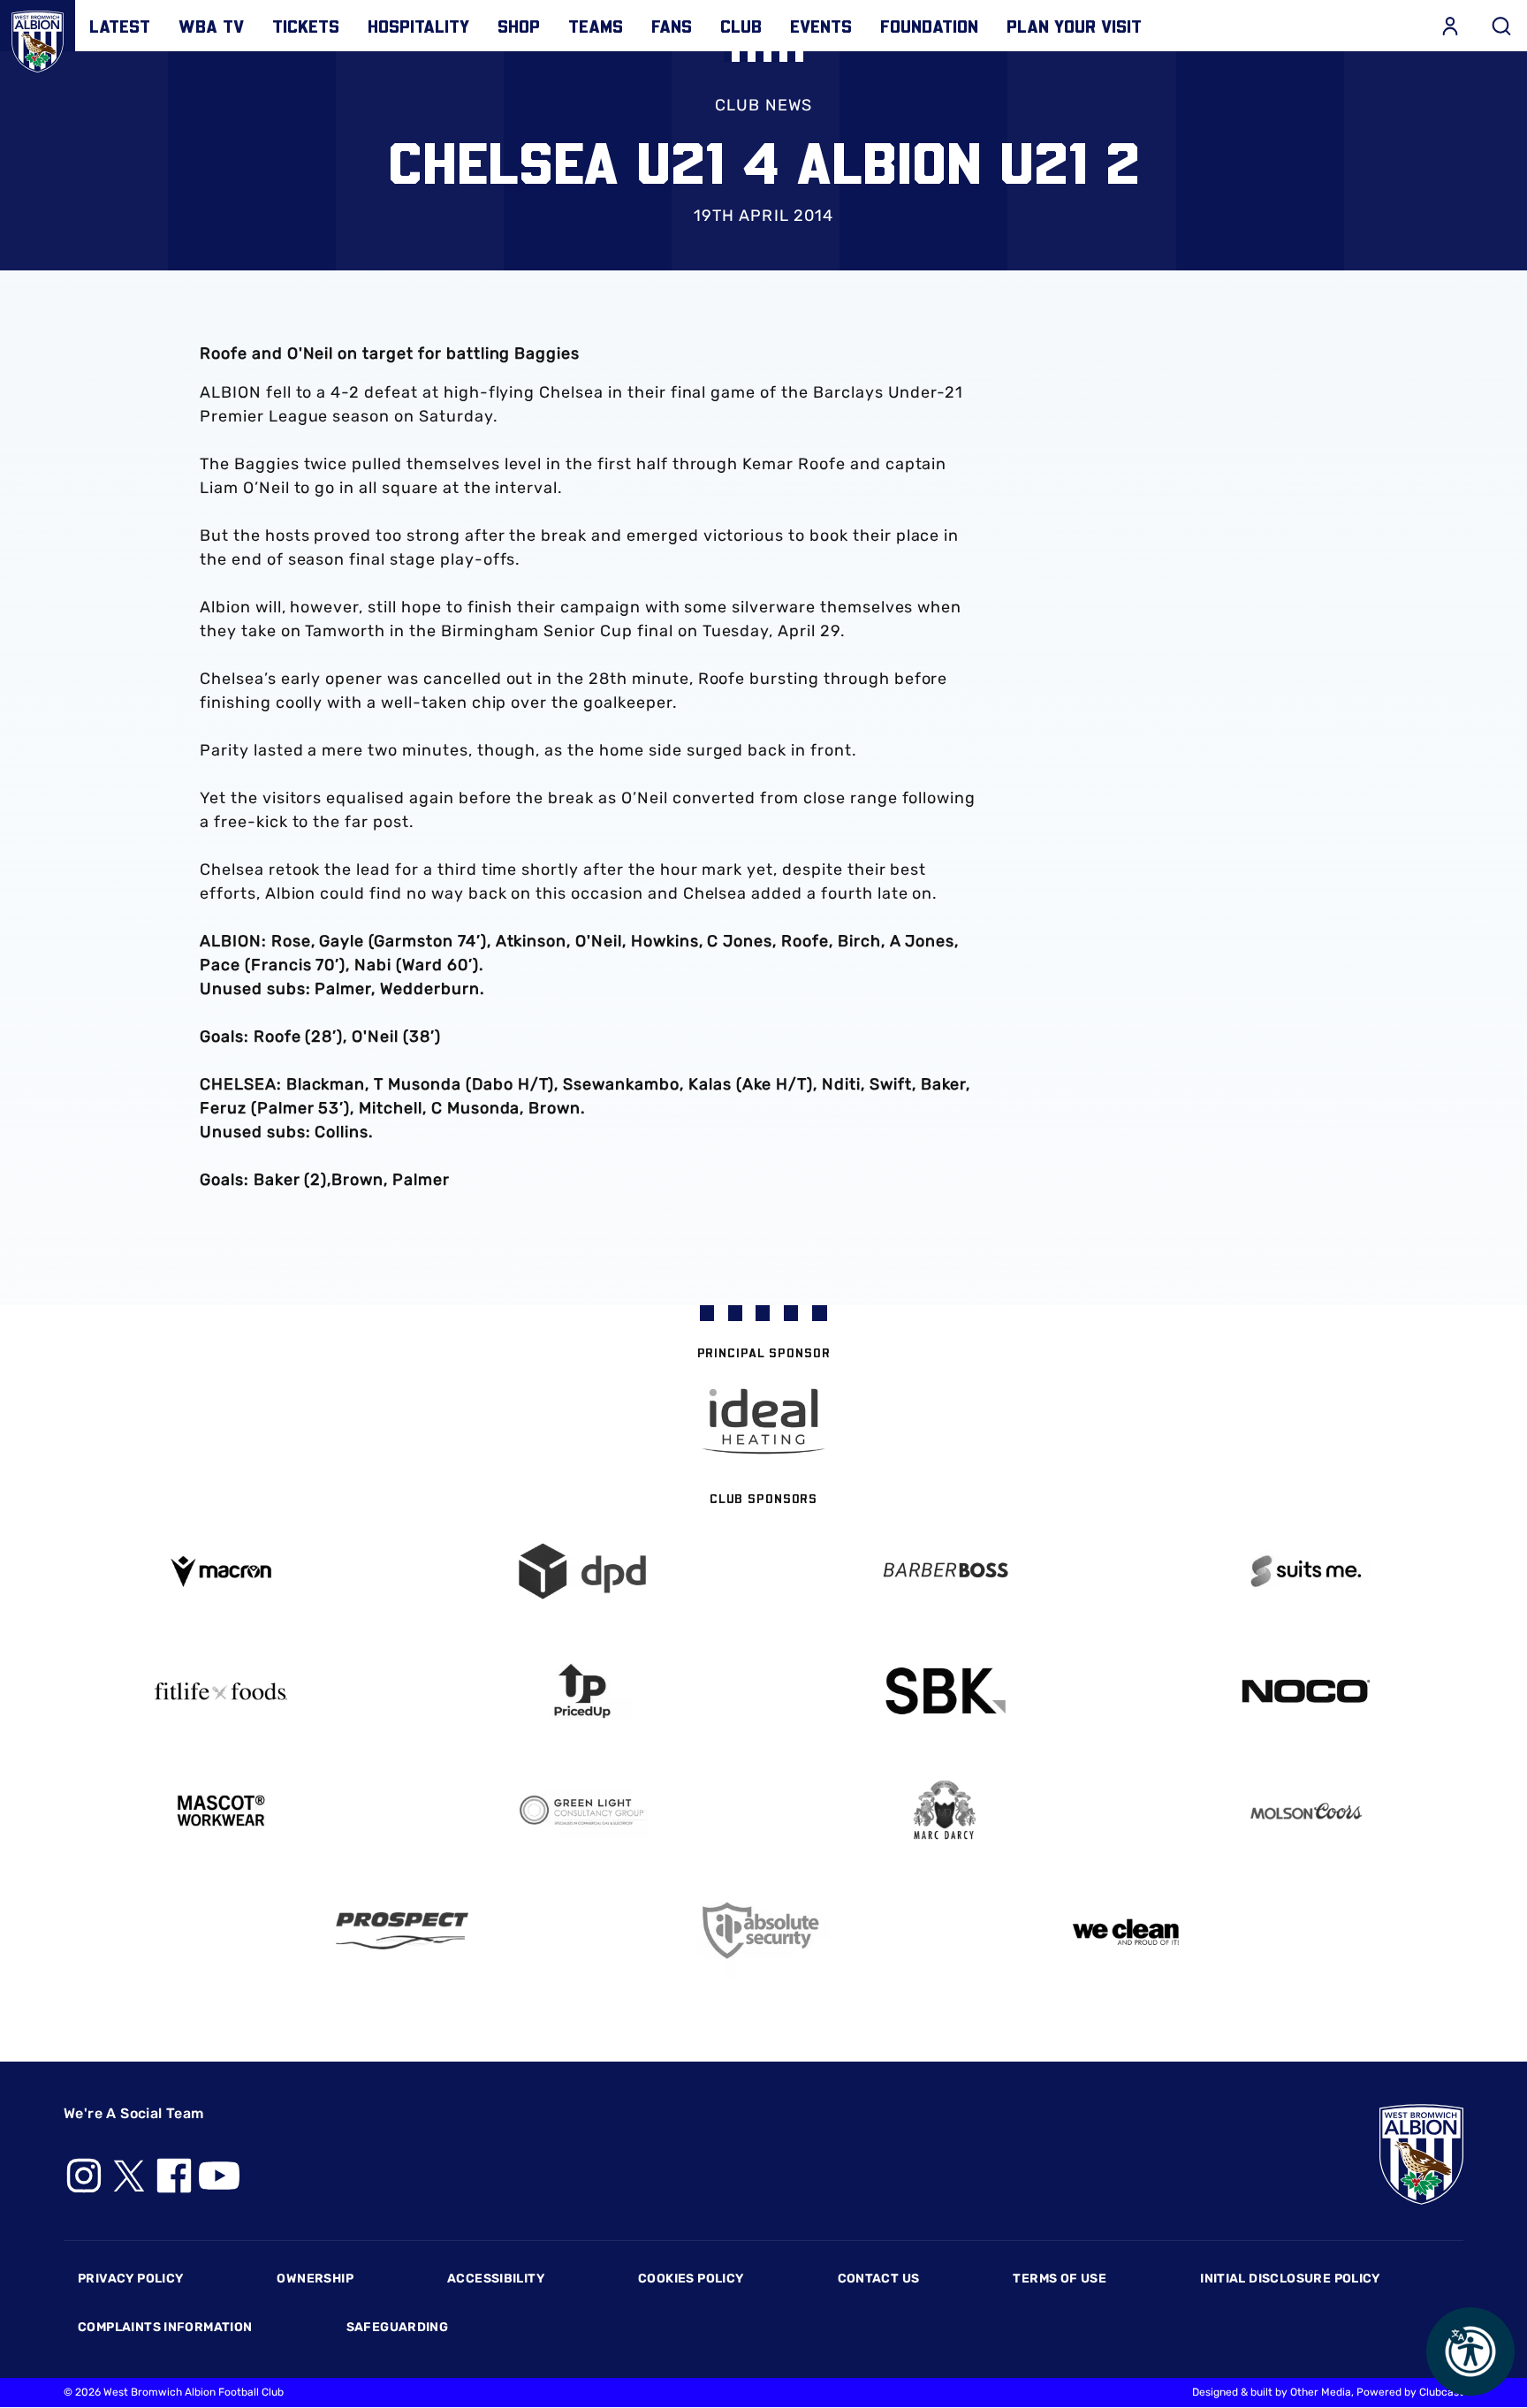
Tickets (306, 26)
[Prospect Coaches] (402, 1931)
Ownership (315, 2279)
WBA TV (211, 26)
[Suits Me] (1307, 1572)
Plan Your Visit (1074, 26)
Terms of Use (1060, 2279)
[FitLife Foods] (221, 1691)
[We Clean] (1126, 1930)
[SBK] (945, 1691)
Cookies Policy (691, 2279)
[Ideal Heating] (763, 1421)
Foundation (929, 26)
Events (821, 26)
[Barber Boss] (945, 1572)
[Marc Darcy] (945, 1811)
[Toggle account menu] (1450, 26)
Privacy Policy (130, 2279)
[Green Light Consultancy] (583, 1811)
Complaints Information (165, 2327)
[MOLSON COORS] (1307, 1811)
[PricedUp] (583, 1691)
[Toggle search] (1501, 26)
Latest (120, 26)
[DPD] (583, 1572)
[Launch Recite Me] (1470, 2351)
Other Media (1321, 2392)
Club (741, 26)
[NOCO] (1307, 1691)
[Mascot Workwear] (221, 1811)
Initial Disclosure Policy (1290, 2279)
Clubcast (1441, 2392)
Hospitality (418, 26)
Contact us (879, 2279)
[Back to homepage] (38, 38)
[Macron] (221, 1572)
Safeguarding (398, 2327)
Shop (519, 26)
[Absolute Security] (763, 1930)
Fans (672, 26)
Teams (596, 26)
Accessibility (496, 2279)
